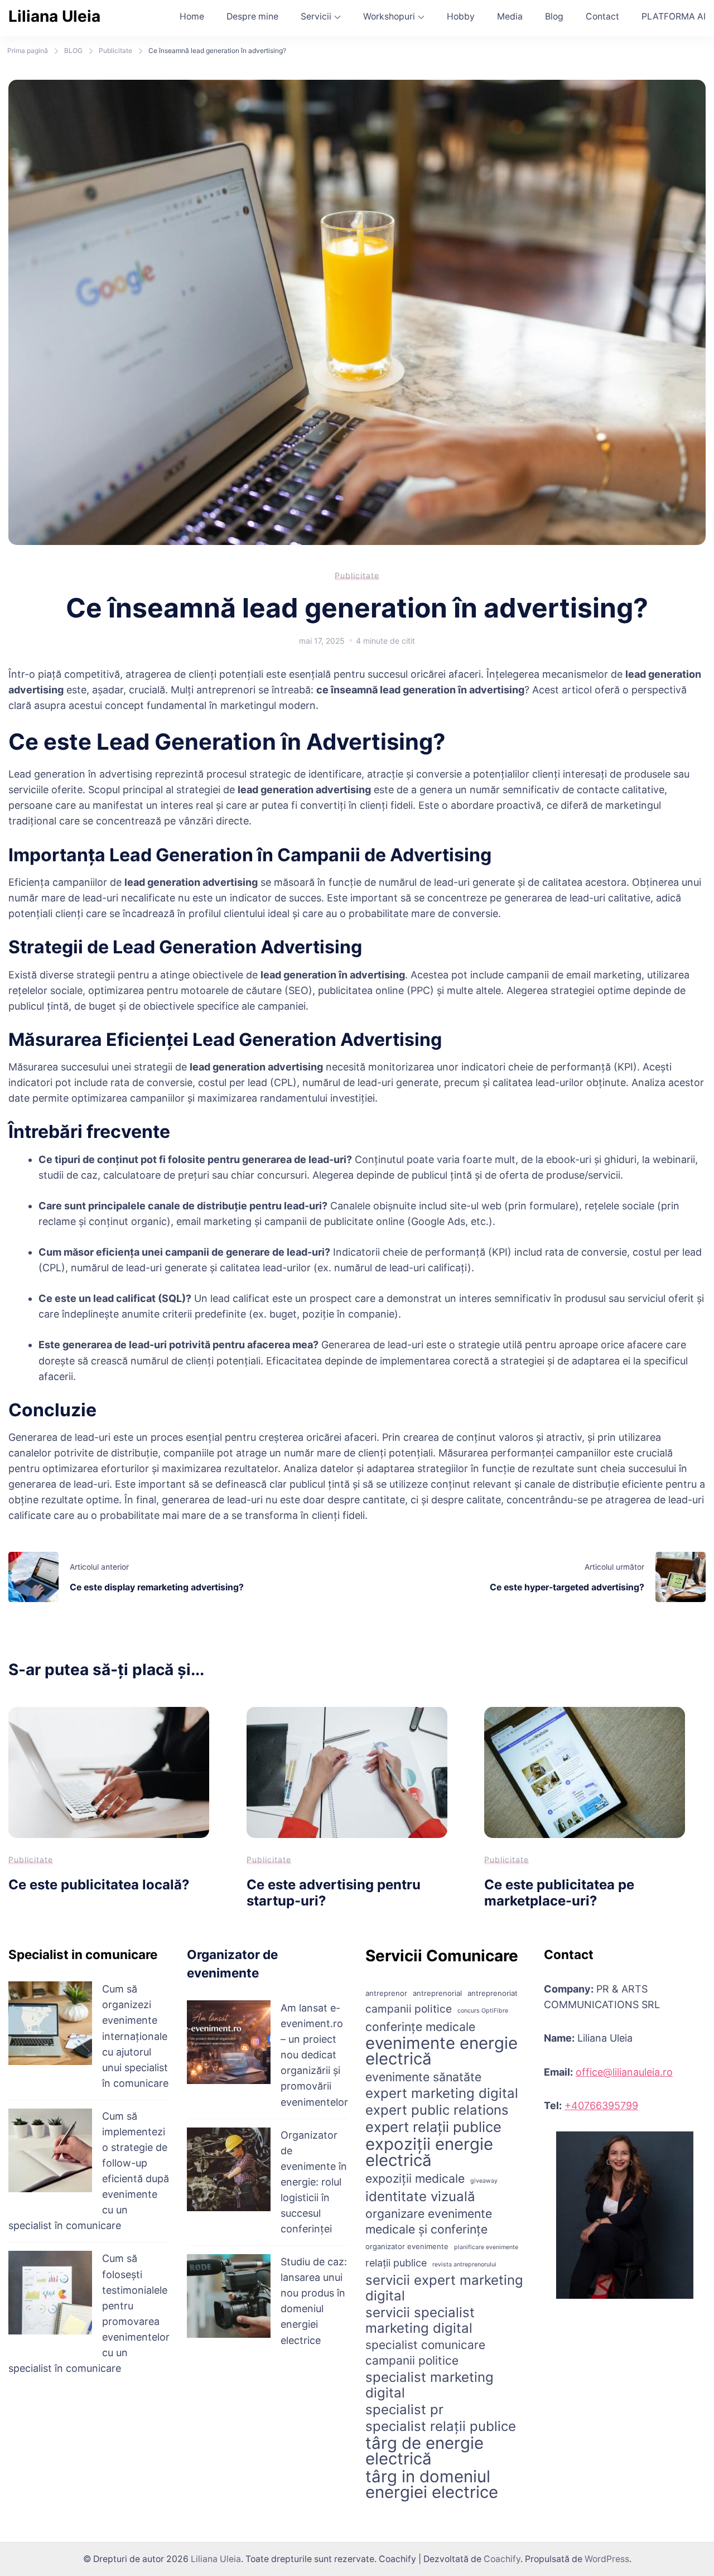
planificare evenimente (486, 2247)
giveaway (484, 2181)
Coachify (502, 2559)
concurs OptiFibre (483, 2011)
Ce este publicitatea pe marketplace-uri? (559, 1893)
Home (192, 16)
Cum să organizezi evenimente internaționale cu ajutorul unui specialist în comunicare (135, 2036)
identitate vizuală (420, 2197)
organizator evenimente (407, 2246)
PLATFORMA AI (674, 16)
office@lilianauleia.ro (624, 2072)
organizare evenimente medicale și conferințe (429, 2221)
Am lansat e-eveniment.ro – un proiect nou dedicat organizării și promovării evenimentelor (314, 2055)
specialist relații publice (441, 2427)
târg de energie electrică (424, 2451)
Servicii (316, 16)
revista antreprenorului (464, 2264)
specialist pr (404, 2410)
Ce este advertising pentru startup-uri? (334, 1893)
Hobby (461, 16)
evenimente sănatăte (423, 2077)
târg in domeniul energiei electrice (432, 2485)
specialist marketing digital (430, 2385)
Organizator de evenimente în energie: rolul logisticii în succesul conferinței (314, 2182)
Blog (554, 16)
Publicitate (357, 575)
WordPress (607, 2559)
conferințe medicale (420, 2027)
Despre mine (252, 16)
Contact (602, 16)
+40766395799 (601, 2105)
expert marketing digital (442, 2093)
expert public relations (437, 2110)
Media (510, 16)
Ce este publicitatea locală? (99, 1885)
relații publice (396, 2263)
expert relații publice (433, 2127)
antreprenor (386, 1993)
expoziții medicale (415, 2178)
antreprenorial (437, 1993)
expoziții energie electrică (429, 2152)
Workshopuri (389, 16)
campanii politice (409, 2009)
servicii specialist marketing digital (420, 2321)
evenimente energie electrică (442, 2051)
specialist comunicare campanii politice (425, 2353)
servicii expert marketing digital (444, 2288)
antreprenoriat (493, 1993)
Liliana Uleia (54, 16)
